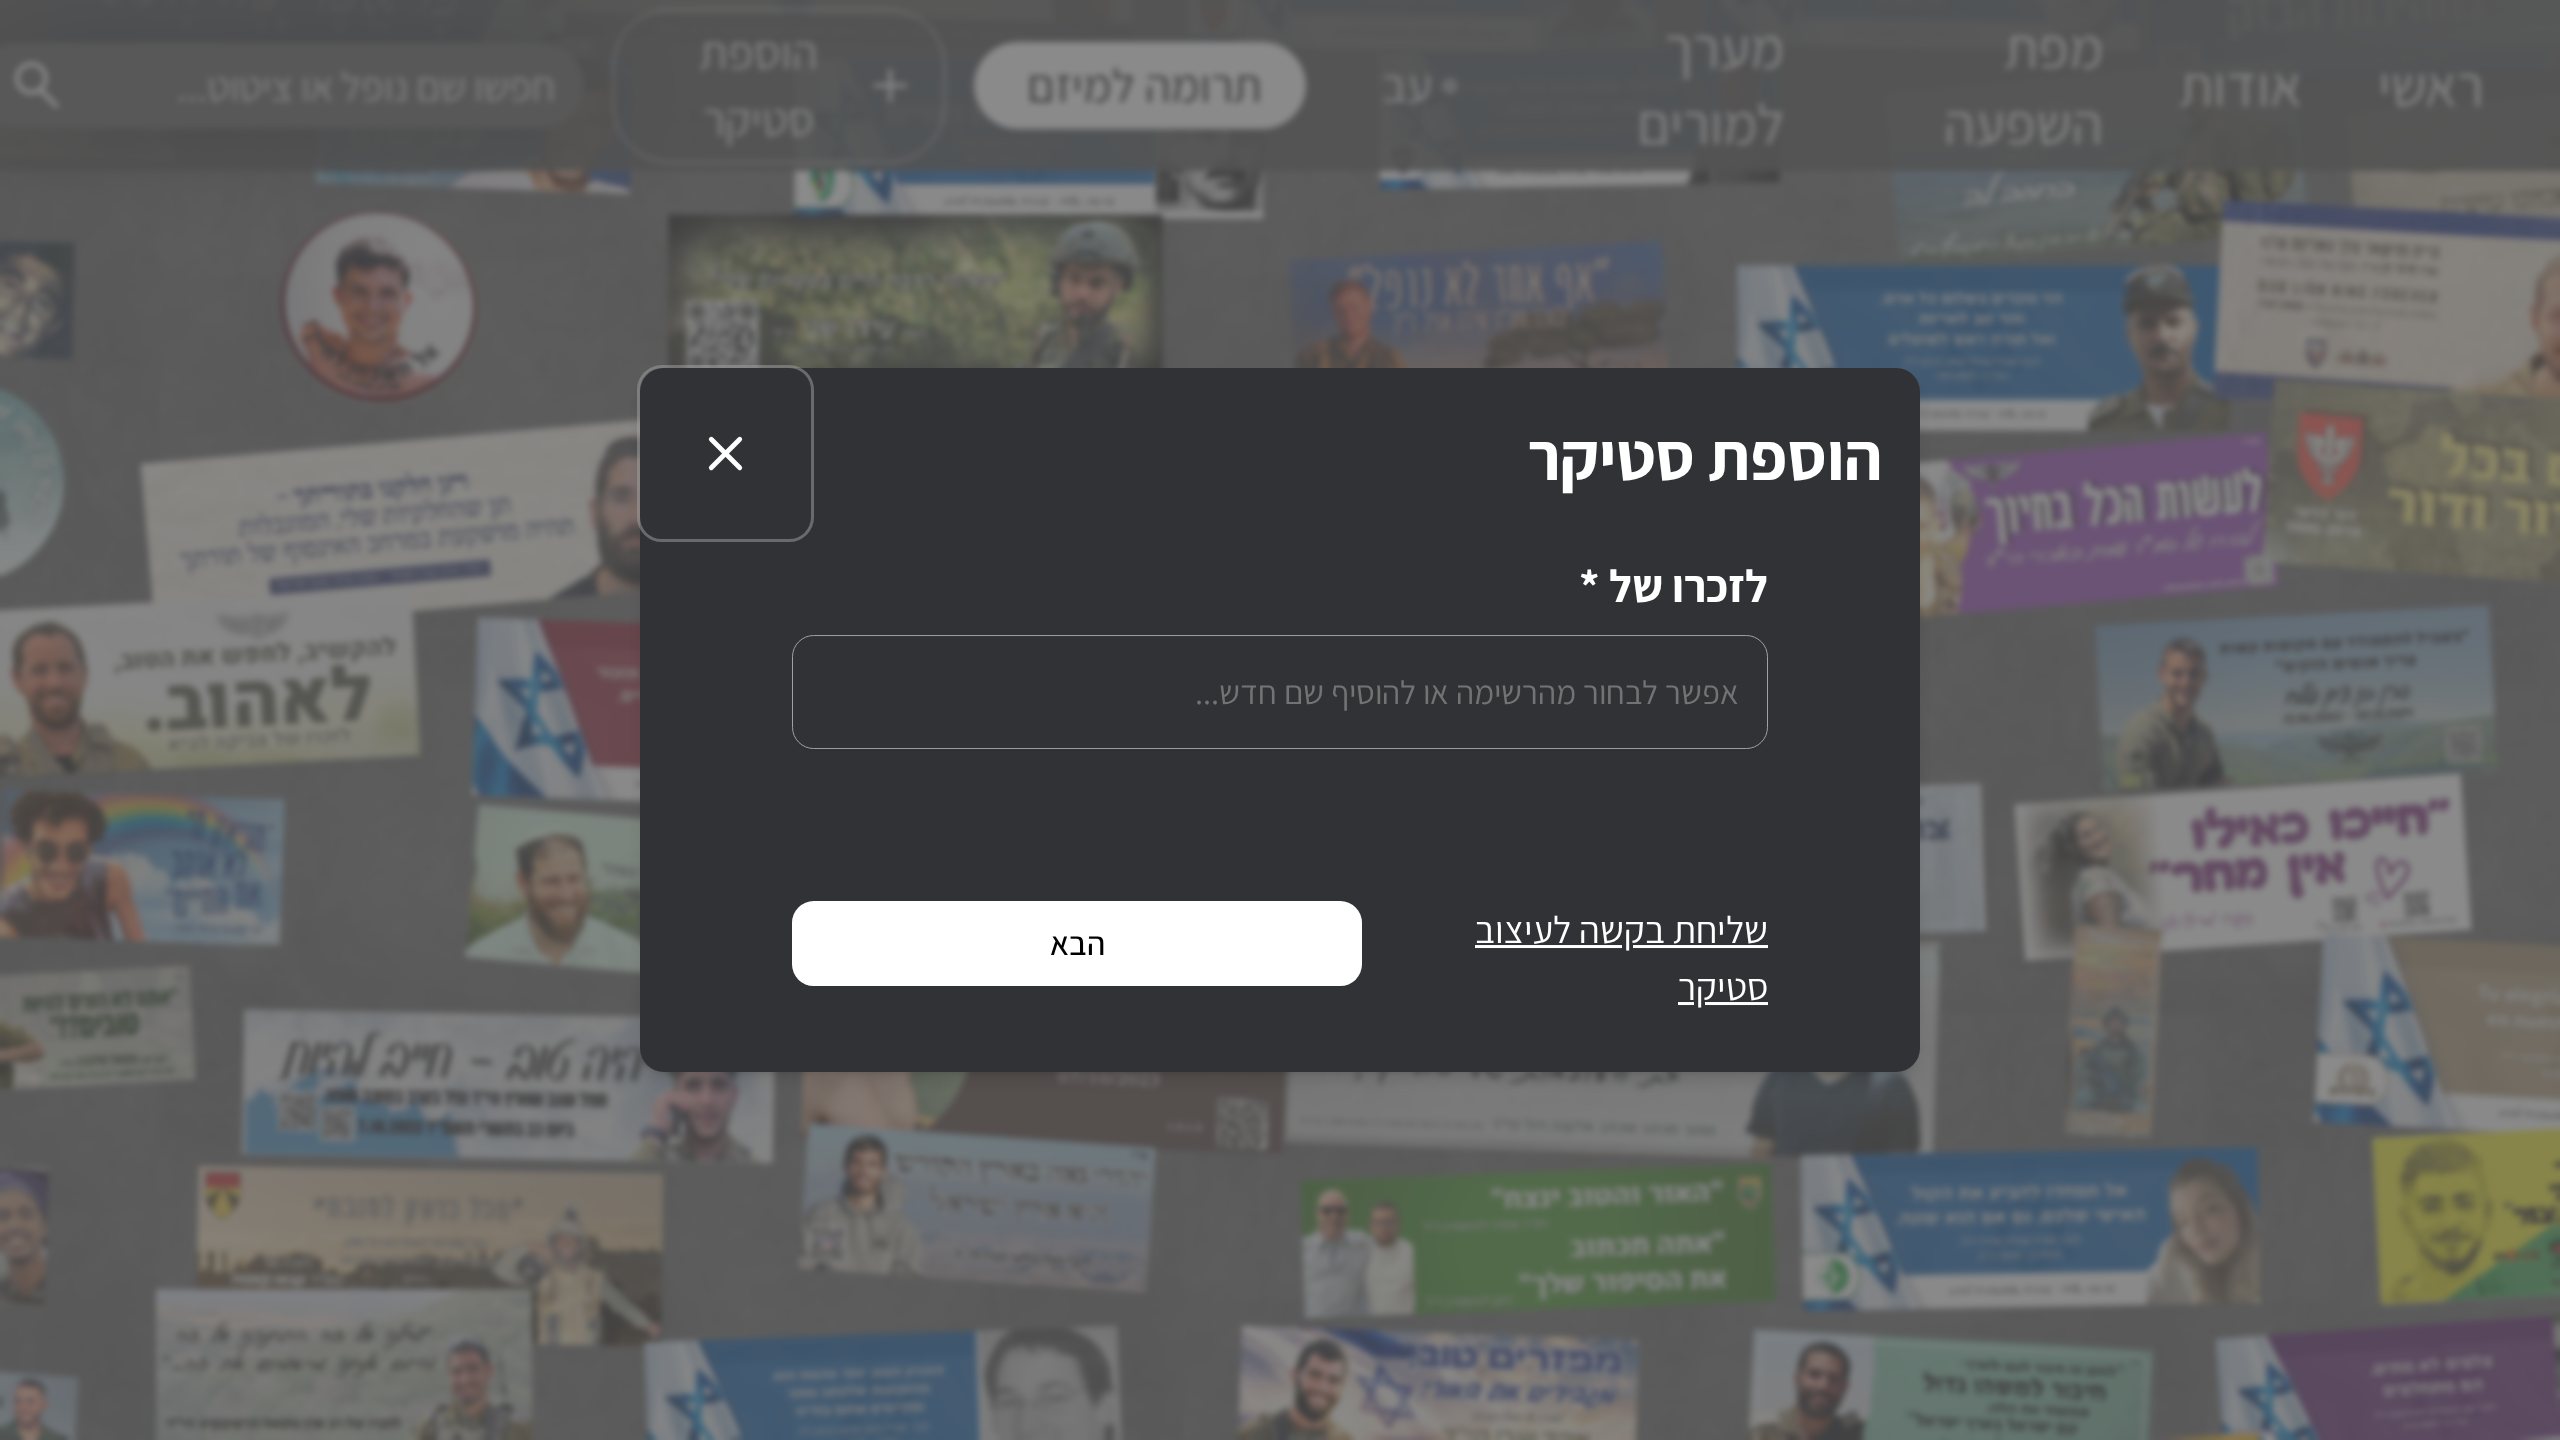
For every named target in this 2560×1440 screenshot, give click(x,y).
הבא (1077, 943)
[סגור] (725, 453)
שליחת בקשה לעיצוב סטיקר (1621, 957)
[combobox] (1280, 692)
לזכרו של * (1673, 589)
